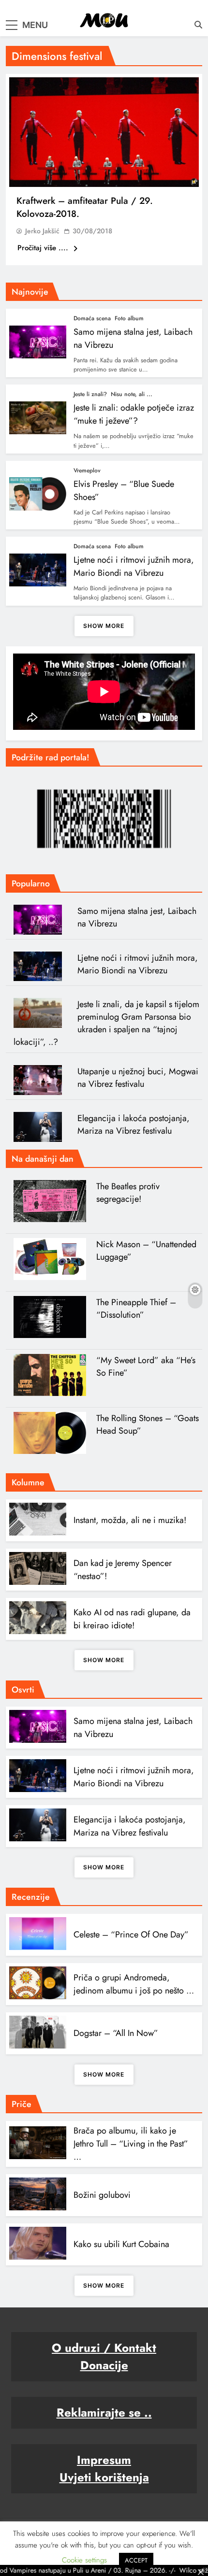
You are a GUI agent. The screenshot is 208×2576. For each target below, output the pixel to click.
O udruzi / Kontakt (104, 2348)
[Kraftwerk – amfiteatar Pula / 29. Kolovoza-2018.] (104, 132)
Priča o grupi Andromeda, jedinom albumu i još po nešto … (134, 1984)
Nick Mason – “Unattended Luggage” (146, 1251)
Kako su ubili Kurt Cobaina (121, 2244)
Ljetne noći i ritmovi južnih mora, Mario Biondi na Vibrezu (134, 566)
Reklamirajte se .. (104, 2412)
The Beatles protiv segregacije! (128, 1193)
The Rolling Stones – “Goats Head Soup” (148, 1424)
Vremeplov (87, 470)
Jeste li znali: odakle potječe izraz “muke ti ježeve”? (134, 414)
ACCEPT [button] (136, 2560)
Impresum (104, 2460)
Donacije (104, 2365)
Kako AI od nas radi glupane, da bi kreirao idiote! (132, 1619)
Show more (104, 626)
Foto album (129, 318)
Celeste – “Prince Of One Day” (131, 1935)
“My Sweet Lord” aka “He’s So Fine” (146, 1366)
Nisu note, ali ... (132, 394)
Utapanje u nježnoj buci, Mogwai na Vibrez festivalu (138, 1078)
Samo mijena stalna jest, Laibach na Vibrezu (137, 917)
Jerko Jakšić (42, 231)
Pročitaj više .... (44, 248)
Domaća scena (92, 318)
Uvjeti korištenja (104, 2477)
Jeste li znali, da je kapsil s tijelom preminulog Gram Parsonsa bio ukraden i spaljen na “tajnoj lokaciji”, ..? (106, 1023)
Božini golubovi (102, 2195)
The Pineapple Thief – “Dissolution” (136, 1309)
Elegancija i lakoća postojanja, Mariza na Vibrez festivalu (134, 1124)
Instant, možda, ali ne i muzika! (130, 1520)
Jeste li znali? (90, 394)
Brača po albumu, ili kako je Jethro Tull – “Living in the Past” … (131, 2144)
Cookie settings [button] (84, 2560)
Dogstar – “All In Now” (116, 2033)
